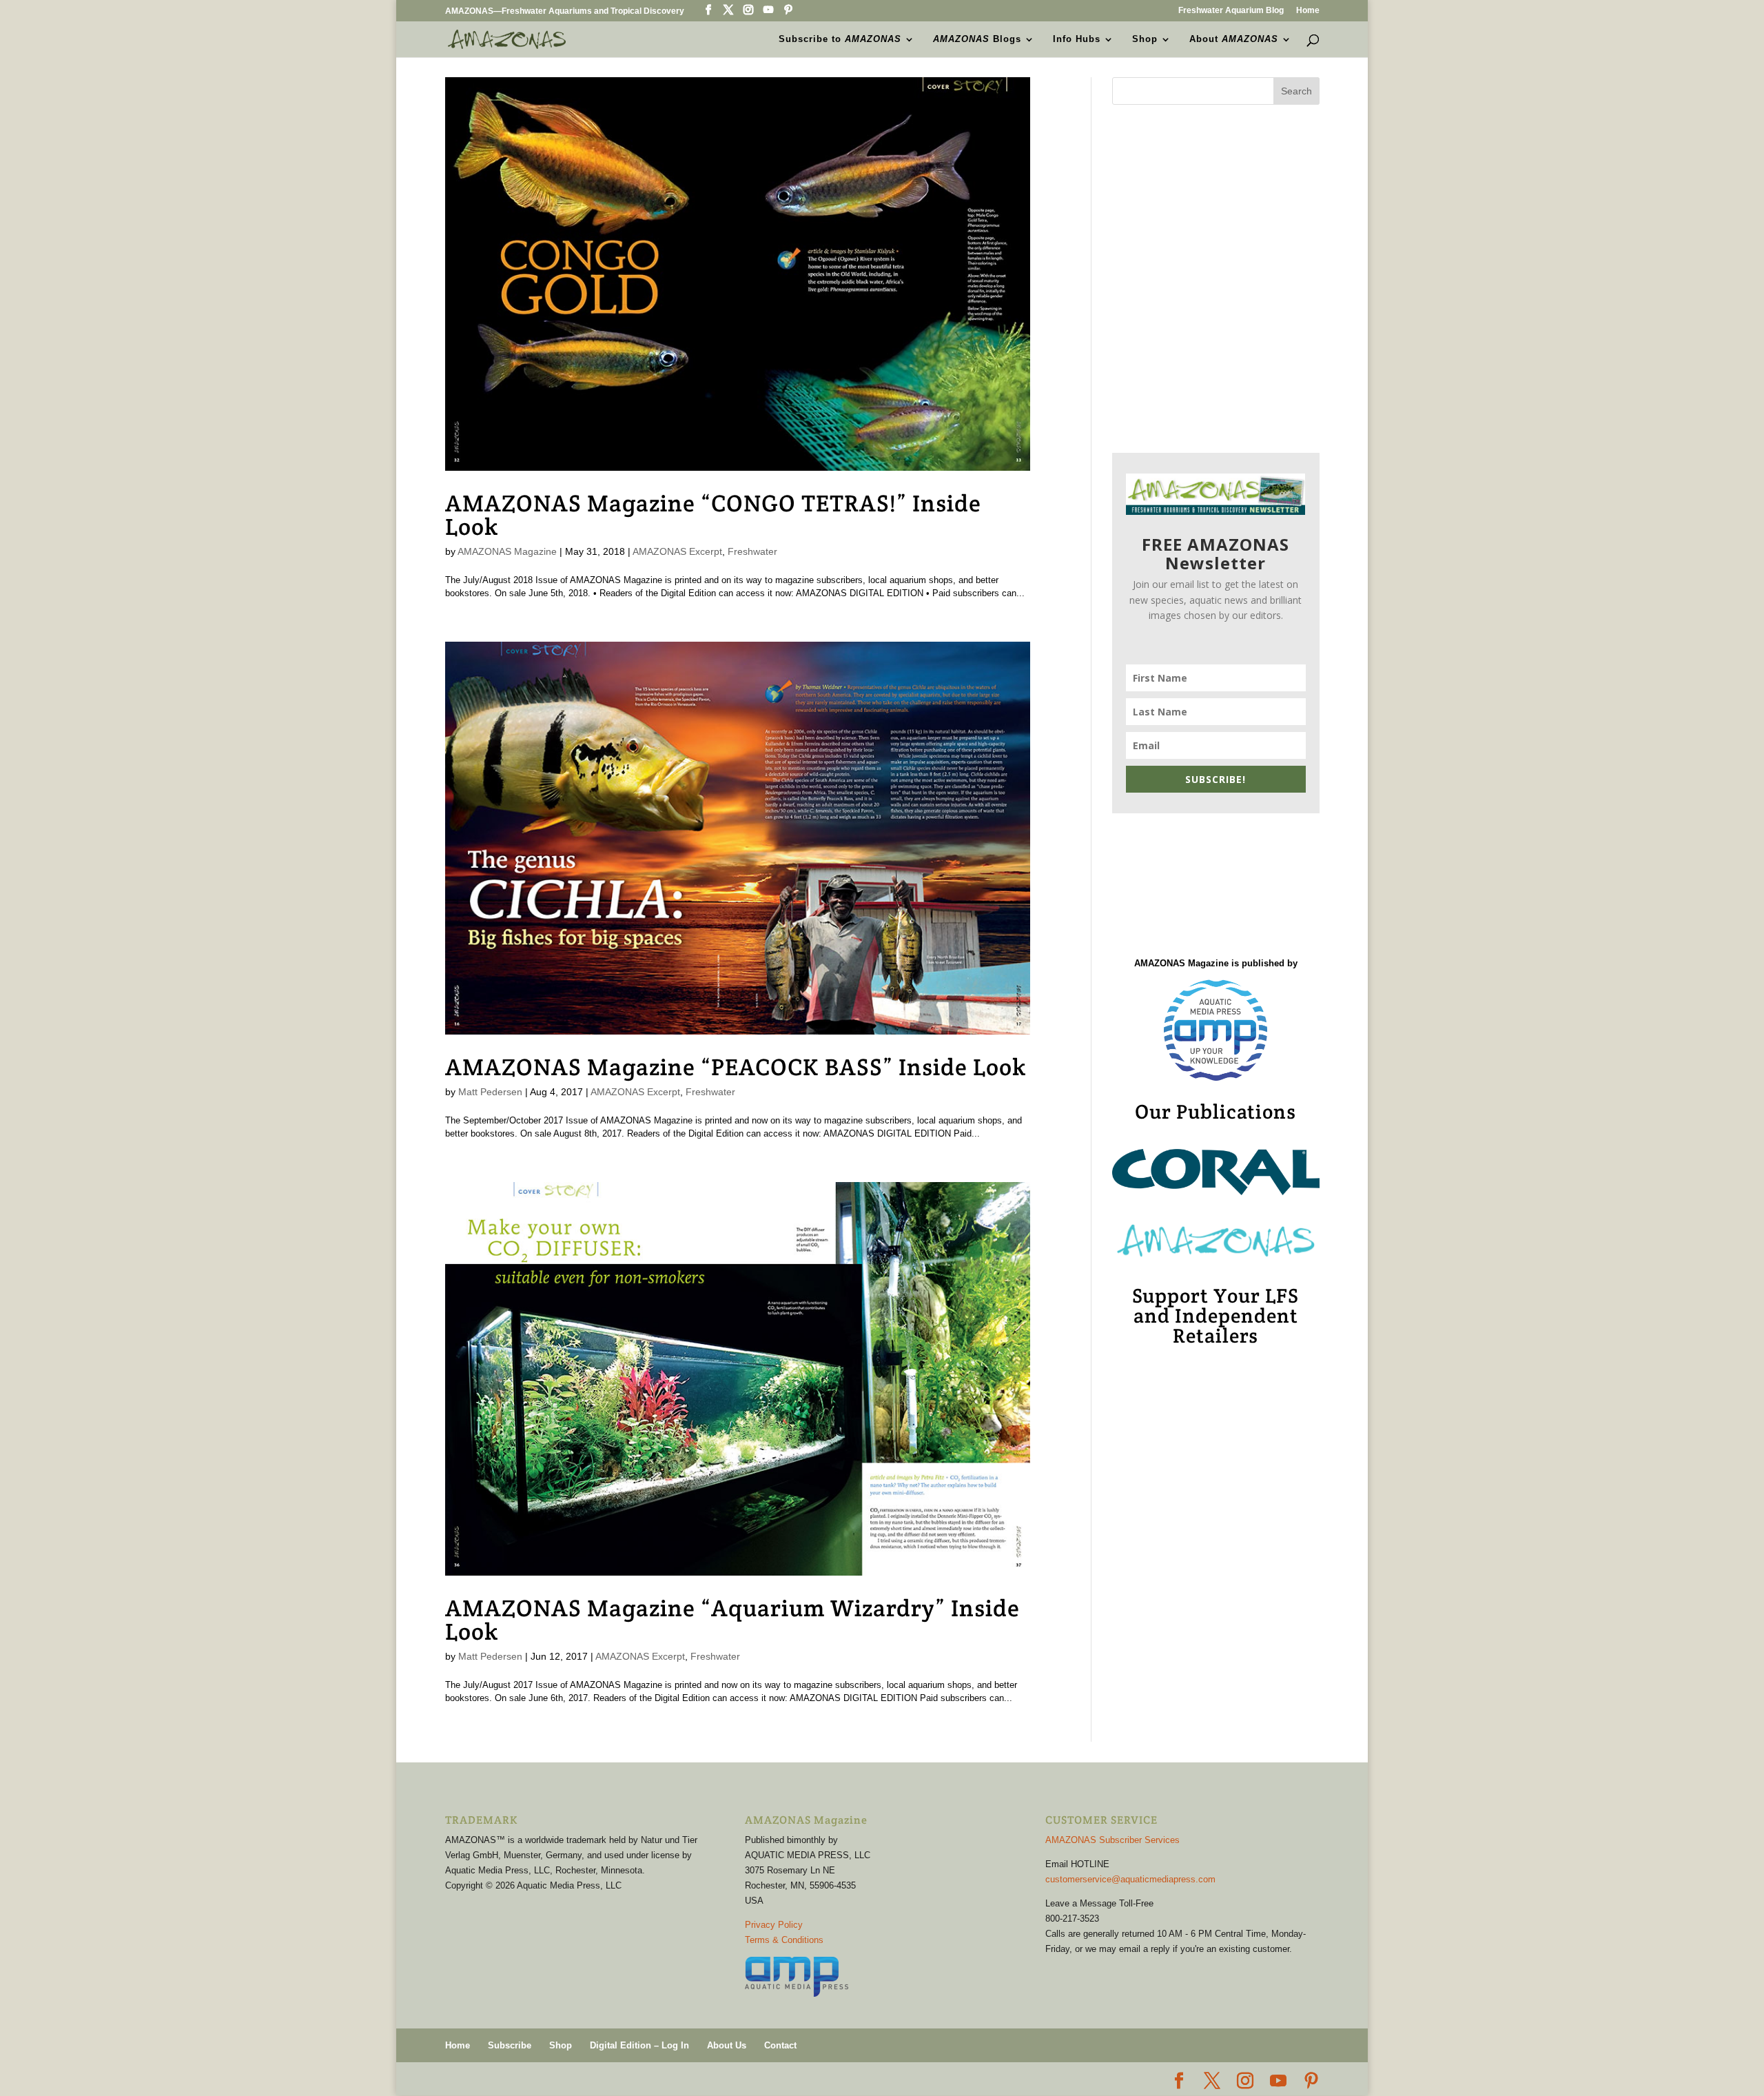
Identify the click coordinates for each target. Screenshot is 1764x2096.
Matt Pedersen (490, 1092)
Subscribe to (840, 39)
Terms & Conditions (784, 1940)
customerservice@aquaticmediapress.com (1130, 1879)
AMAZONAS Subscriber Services (1112, 1840)
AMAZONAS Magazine (507, 551)
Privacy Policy (774, 1925)
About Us (727, 2045)
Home (1308, 11)
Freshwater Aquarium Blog (1231, 11)
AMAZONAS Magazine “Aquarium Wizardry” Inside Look (732, 1620)
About (1234, 39)
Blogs (977, 39)
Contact (780, 2045)
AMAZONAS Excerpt (677, 551)
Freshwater (752, 551)
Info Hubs (1077, 39)
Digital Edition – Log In (639, 2045)
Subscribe (510, 2045)
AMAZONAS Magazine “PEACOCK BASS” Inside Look (736, 1067)
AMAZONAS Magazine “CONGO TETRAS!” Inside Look (713, 515)
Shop (1145, 39)
